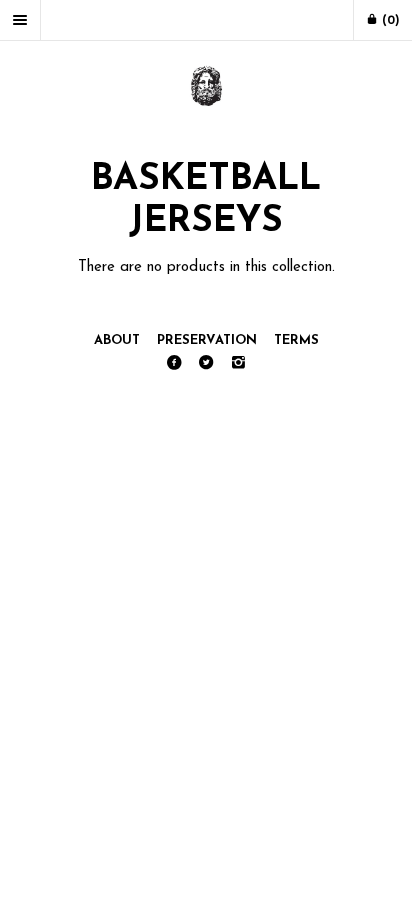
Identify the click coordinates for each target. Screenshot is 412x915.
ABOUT (117, 340)
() (389, 21)
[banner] (206, 88)
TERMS (296, 340)
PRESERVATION (207, 340)
